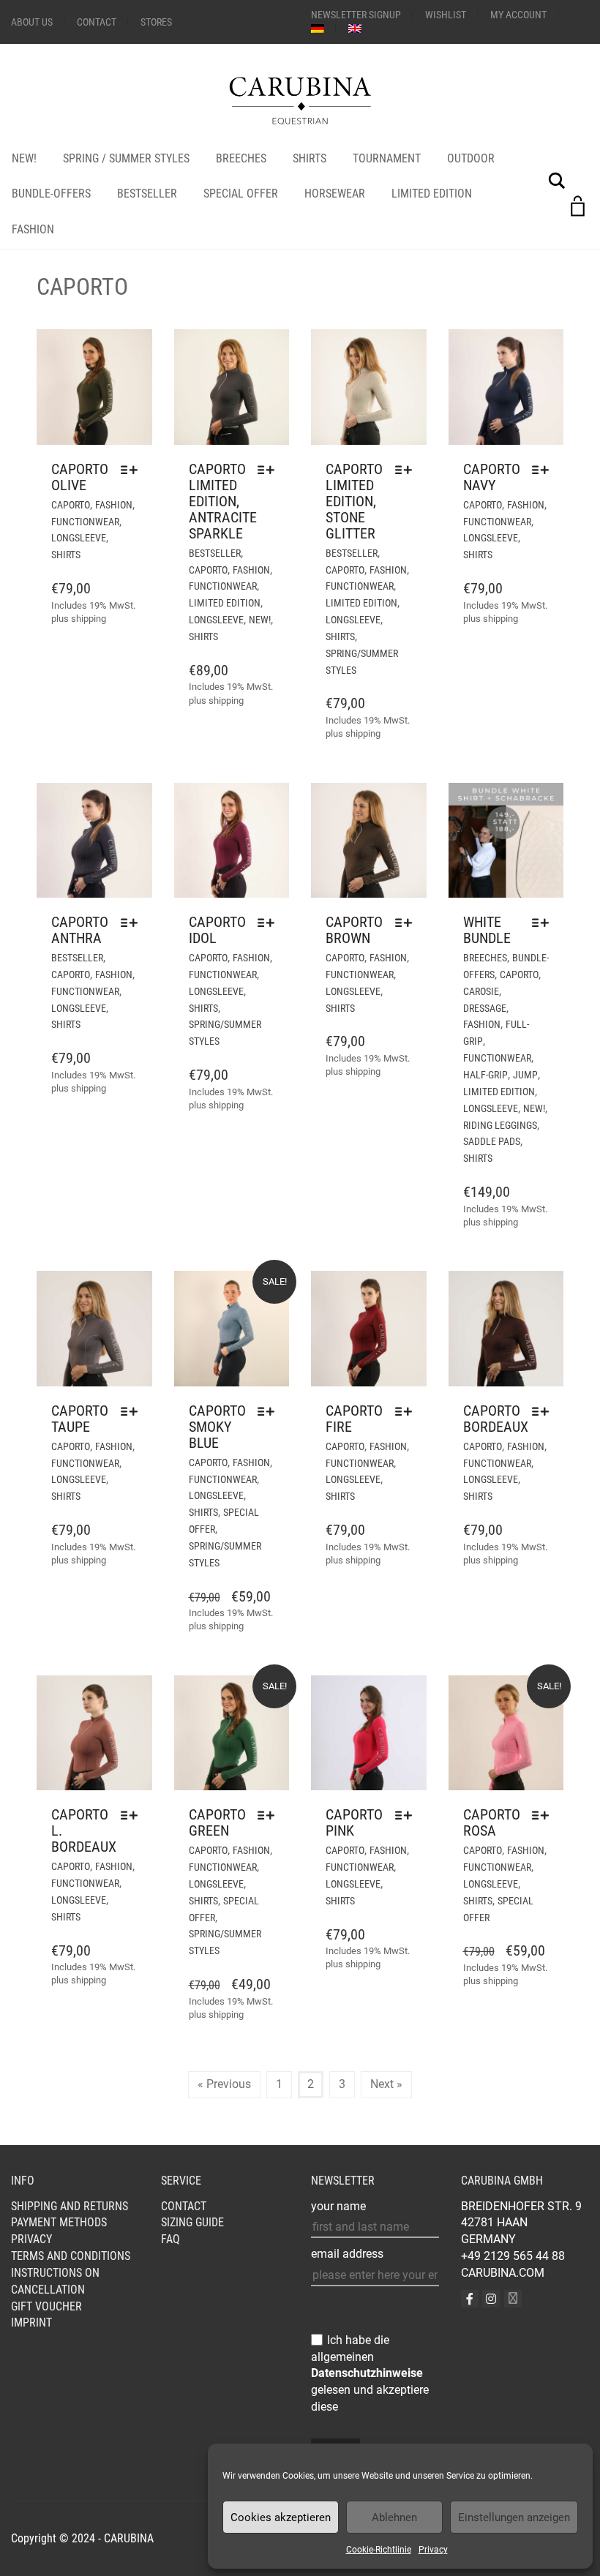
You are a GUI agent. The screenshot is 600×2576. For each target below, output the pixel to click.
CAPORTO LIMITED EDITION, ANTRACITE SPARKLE (223, 501)
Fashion (33, 229)
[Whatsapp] (513, 2299)
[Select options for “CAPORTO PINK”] (407, 1815)
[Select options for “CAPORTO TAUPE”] (133, 1411)
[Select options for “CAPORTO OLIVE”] (133, 470)
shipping (89, 619)
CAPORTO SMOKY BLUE (217, 1427)
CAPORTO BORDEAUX (496, 1419)
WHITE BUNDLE (487, 930)
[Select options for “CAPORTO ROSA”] (544, 1815)
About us (32, 22)
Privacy (433, 2550)
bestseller (215, 553)
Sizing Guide (192, 2222)
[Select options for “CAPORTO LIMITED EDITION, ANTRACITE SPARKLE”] (270, 470)
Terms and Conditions (71, 2256)
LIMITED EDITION (432, 194)
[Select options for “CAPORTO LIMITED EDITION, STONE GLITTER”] (407, 470)
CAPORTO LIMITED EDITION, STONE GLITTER (354, 501)
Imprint (31, 2322)
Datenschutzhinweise (367, 2373)
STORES (156, 22)
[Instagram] (491, 2299)
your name (338, 2206)
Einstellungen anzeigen (514, 2517)
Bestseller (147, 194)
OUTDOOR (471, 158)
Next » (386, 2084)
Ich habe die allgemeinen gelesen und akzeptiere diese (370, 2373)
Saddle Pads (492, 1141)
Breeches (241, 158)
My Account (518, 15)
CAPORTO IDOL (217, 930)
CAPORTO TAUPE (80, 1419)
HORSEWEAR (335, 194)
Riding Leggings (500, 1125)
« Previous (224, 2084)
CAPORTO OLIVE (80, 477)
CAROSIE (481, 991)
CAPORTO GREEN (217, 1822)
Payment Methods (59, 2222)
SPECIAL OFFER (241, 194)
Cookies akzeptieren (281, 2517)
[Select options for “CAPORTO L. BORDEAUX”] (133, 1815)
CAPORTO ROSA (492, 1822)
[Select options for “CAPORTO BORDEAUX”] (544, 1411)
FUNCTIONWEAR (85, 522)
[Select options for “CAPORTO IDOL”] (270, 923)
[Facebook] (470, 2299)
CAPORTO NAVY (492, 477)
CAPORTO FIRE (354, 1419)
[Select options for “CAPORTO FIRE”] (407, 1411)
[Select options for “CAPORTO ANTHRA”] (133, 923)
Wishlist (446, 15)
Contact (97, 22)
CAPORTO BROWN (354, 930)
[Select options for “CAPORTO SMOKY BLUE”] (270, 1411)
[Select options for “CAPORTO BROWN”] (407, 923)
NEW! (24, 158)
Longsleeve (79, 538)
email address (347, 2254)
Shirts (310, 158)
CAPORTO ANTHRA (80, 930)
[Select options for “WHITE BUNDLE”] (544, 923)
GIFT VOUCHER (46, 2306)
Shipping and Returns (70, 2206)
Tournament (387, 158)
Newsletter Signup (356, 15)
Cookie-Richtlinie (379, 2550)
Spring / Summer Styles (126, 158)
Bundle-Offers (51, 194)
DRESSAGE (485, 1008)
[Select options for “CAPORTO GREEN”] (270, 1815)
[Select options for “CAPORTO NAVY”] (544, 470)
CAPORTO (71, 505)
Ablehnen (394, 2517)
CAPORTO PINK (354, 1822)
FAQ (170, 2239)
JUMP (525, 1075)
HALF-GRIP (485, 1075)
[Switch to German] (318, 29)
